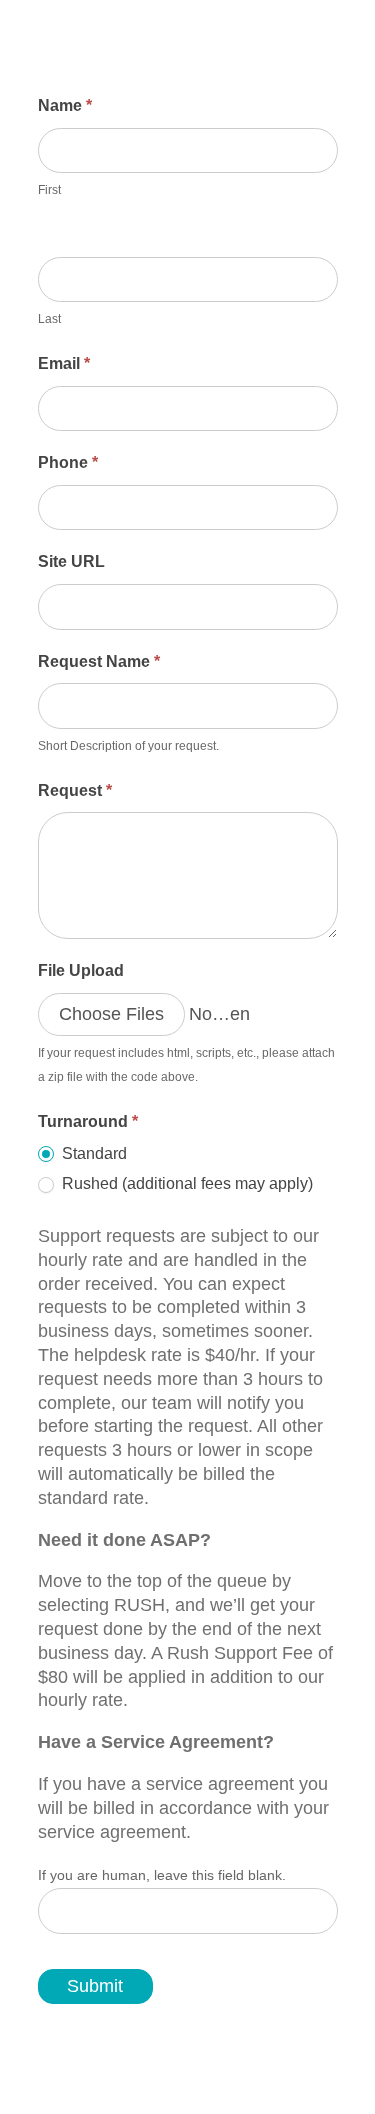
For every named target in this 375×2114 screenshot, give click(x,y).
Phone (68, 462)
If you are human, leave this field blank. (162, 1875)
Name (65, 105)
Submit (95, 1986)
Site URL (71, 561)
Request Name (99, 661)
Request (75, 790)
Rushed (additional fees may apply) (185, 1183)
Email (64, 363)
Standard (92, 1153)
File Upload (81, 970)
